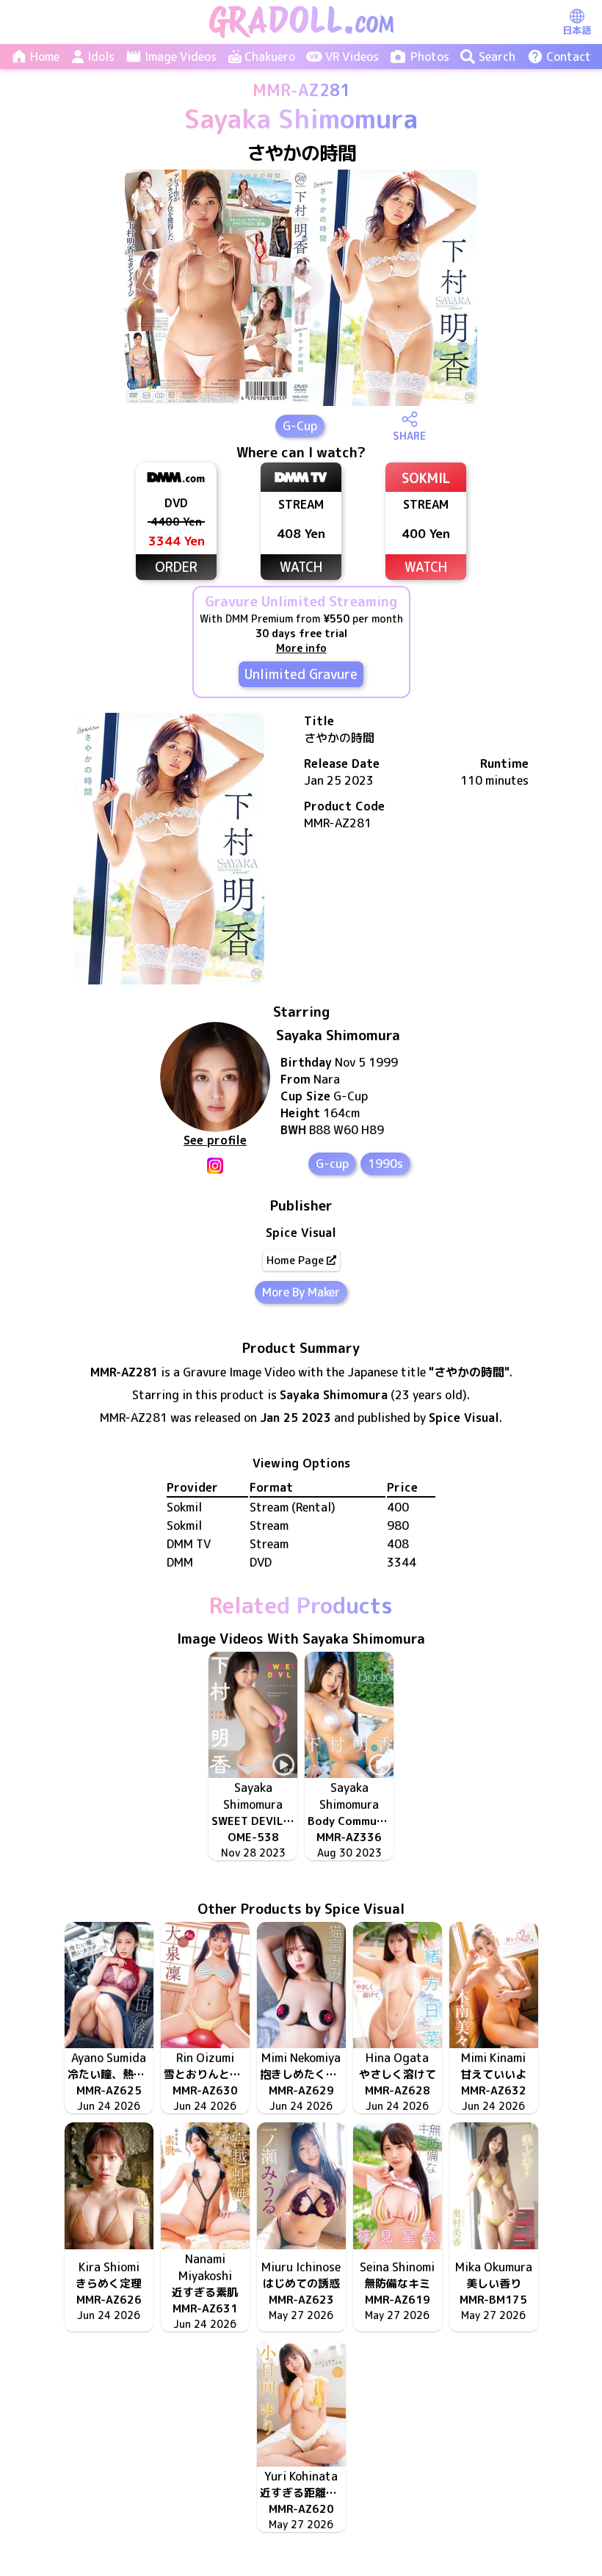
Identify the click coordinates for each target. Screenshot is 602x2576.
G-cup (332, 1164)
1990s (385, 1164)
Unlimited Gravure (301, 674)
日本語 (577, 30)
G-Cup (300, 426)
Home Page (295, 1260)
